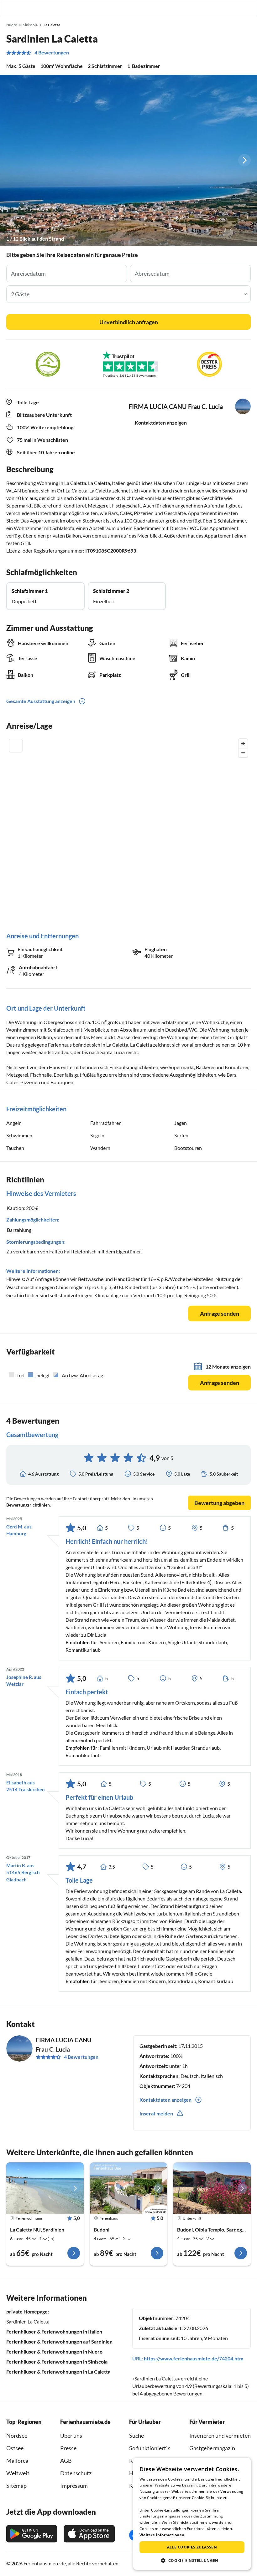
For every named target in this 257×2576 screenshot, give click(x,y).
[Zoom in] (243, 744)
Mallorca (17, 2461)
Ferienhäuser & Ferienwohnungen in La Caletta (58, 2372)
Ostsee (15, 2448)
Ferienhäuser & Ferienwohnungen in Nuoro (54, 2352)
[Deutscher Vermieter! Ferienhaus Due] (129, 2188)
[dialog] (192, 2514)
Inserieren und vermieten (220, 2436)
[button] (234, 8)
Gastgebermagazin (212, 2448)
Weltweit (18, 2473)
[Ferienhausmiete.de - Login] (220, 8)
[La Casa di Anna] (45, 2188)
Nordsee (17, 2436)
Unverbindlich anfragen (129, 322)
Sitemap (16, 2486)
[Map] (128, 829)
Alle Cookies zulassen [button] (192, 2547)
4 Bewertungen (52, 53)
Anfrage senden (220, 1314)
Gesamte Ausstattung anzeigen (41, 701)
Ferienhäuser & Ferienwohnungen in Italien (54, 2331)
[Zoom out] (243, 753)
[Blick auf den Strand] (128, 160)
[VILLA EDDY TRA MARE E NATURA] (212, 2188)
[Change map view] (16, 746)
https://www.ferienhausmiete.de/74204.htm (194, 2358)
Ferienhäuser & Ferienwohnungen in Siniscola (57, 2362)
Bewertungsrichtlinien (28, 1505)
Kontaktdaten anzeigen (161, 423)
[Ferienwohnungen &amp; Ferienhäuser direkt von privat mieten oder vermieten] (11, 8)
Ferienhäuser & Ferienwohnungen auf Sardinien (59, 2341)
